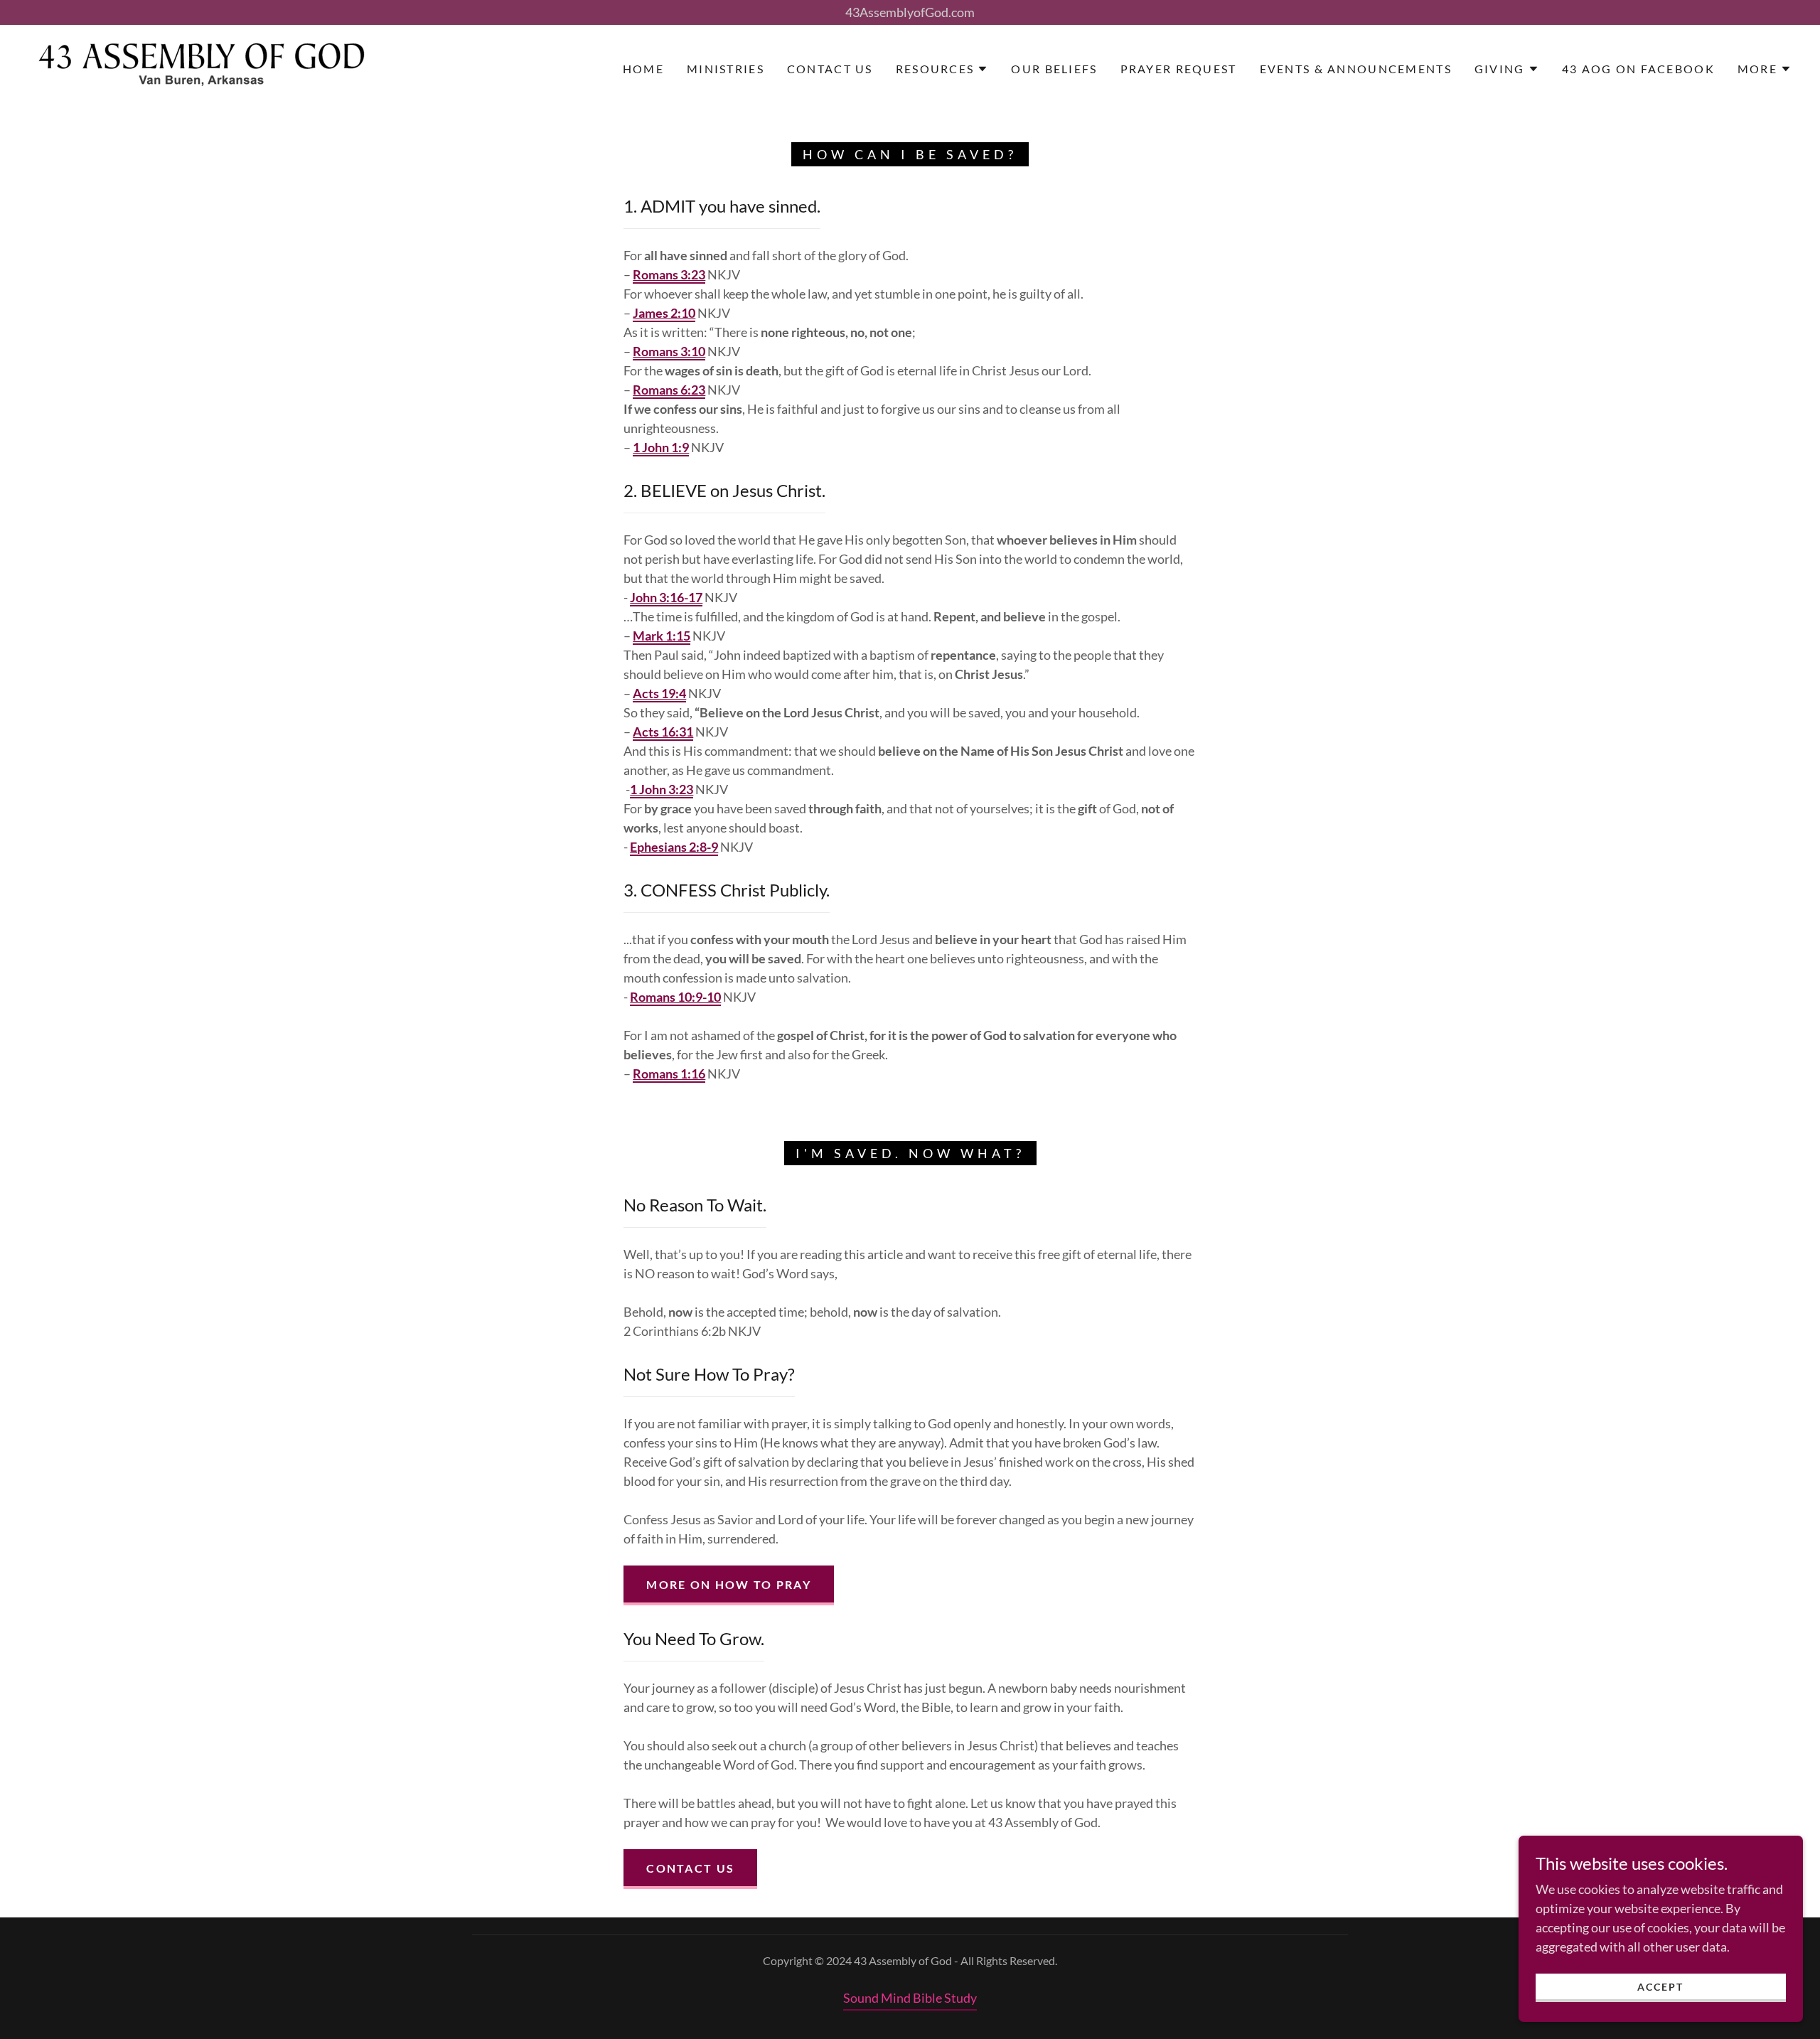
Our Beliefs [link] (1054, 69)
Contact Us (690, 1868)
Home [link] (643, 69)
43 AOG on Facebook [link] (1638, 69)
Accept (1660, 1987)
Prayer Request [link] (1179, 69)
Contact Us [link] (830, 69)
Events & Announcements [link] (1356, 69)
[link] (201, 68)
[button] (942, 69)
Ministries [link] (726, 69)
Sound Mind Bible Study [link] (910, 1998)
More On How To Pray (728, 1584)
